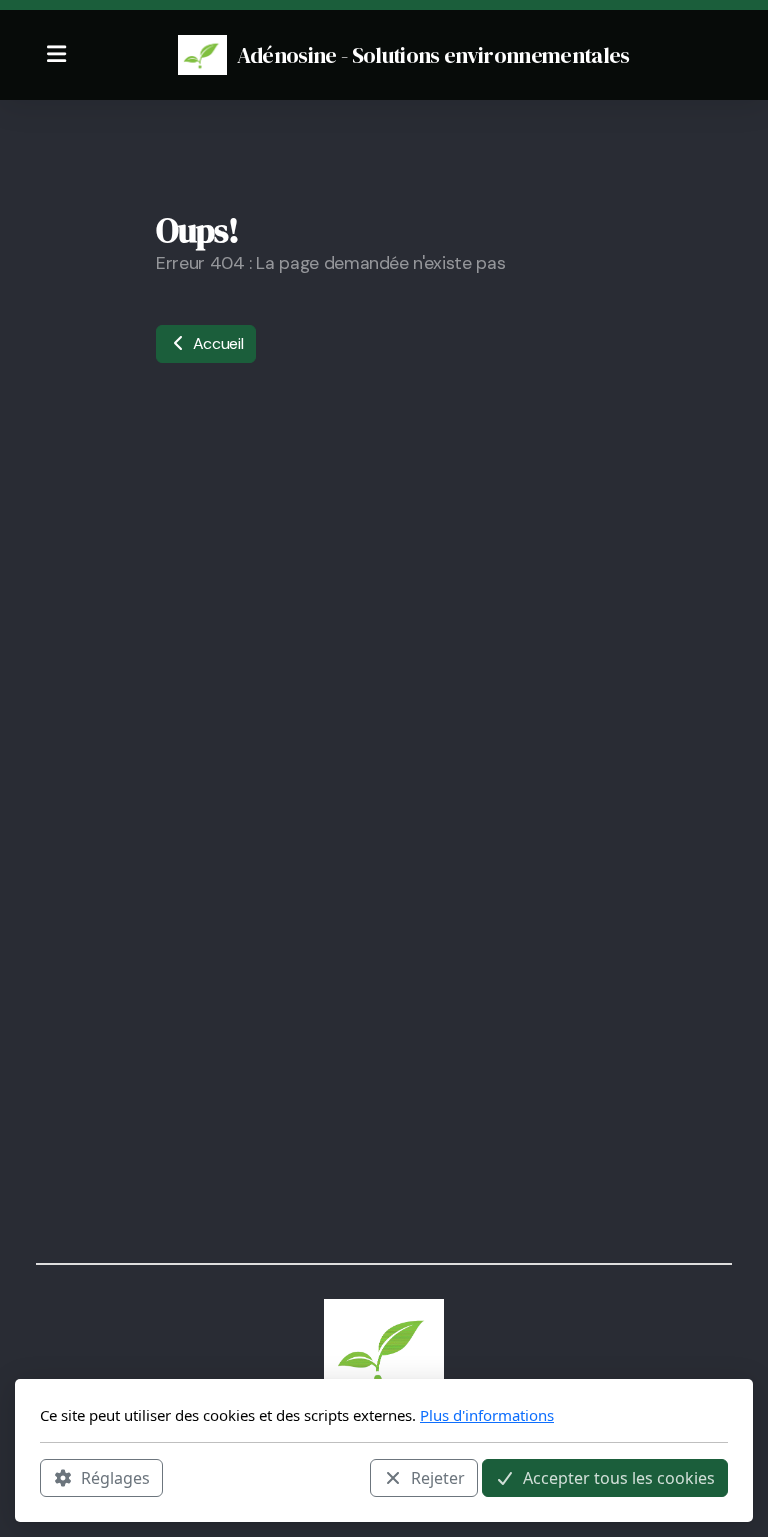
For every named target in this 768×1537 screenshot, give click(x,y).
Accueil (216, 343)
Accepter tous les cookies (619, 1478)
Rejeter (438, 1478)
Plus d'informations (487, 1415)
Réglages (115, 1478)
